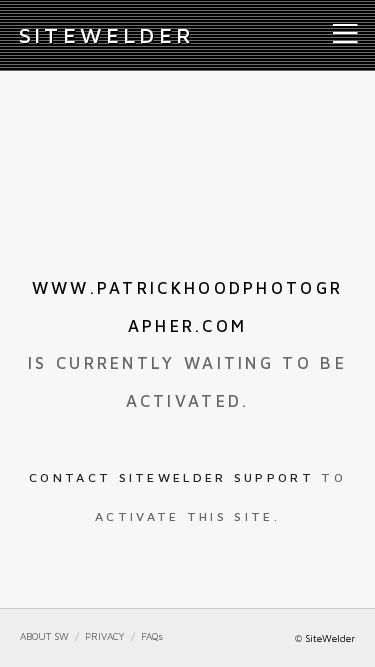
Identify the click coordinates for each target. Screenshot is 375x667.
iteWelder (107, 35)
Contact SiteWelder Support (171, 477)
